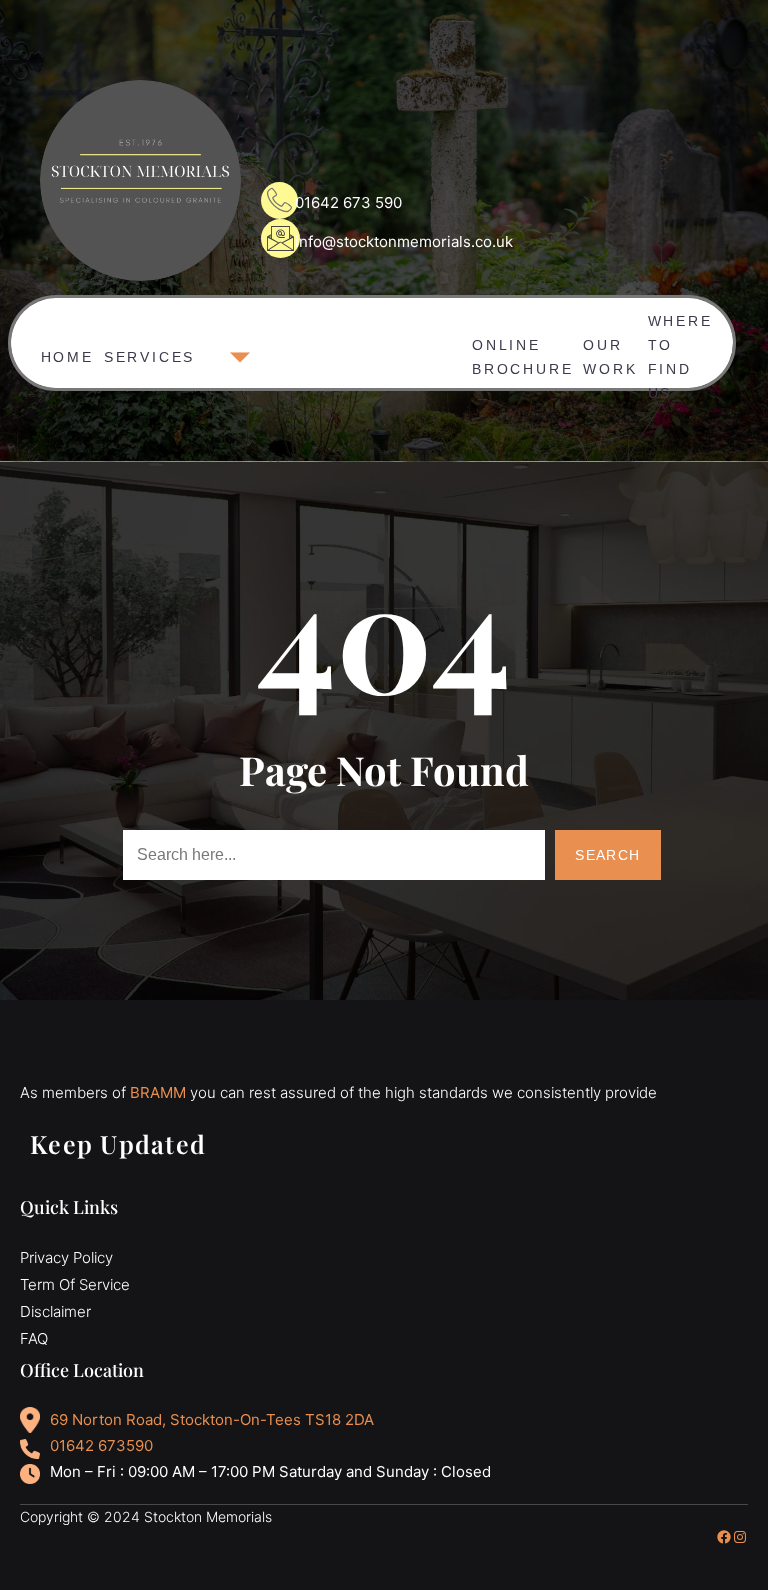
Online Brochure (522, 352)
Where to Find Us (680, 343)
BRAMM (158, 1092)
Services (149, 357)
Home (67, 357)
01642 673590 (101, 1445)
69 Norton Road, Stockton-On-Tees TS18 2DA (212, 1419)
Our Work (610, 352)
